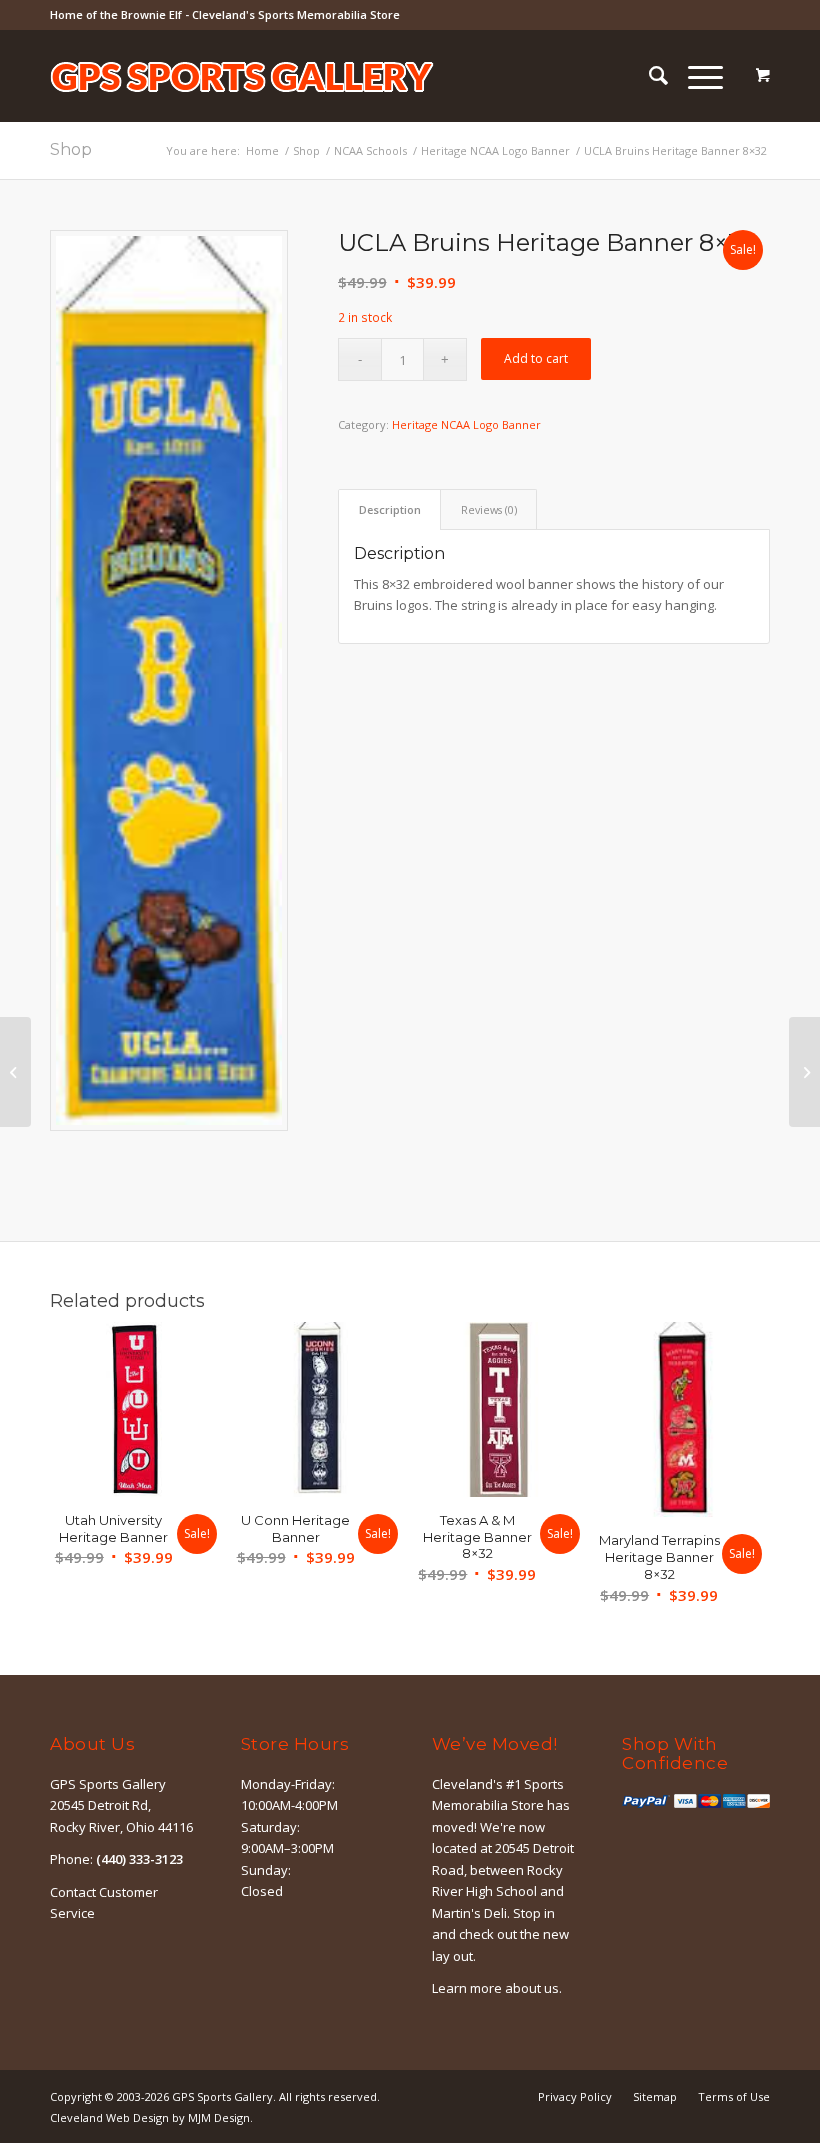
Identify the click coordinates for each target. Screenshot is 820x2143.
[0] (763, 75)
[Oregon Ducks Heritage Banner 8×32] (804, 1072)
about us (532, 1988)
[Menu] (695, 76)
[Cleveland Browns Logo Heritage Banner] (15, 1072)
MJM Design (219, 2117)
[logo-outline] (242, 106)
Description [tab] (390, 509)
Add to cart (536, 358)
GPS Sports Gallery (222, 2096)
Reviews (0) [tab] (489, 509)
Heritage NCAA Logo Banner (466, 424)
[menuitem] (648, 76)
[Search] (648, 76)
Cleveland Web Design (109, 2117)
